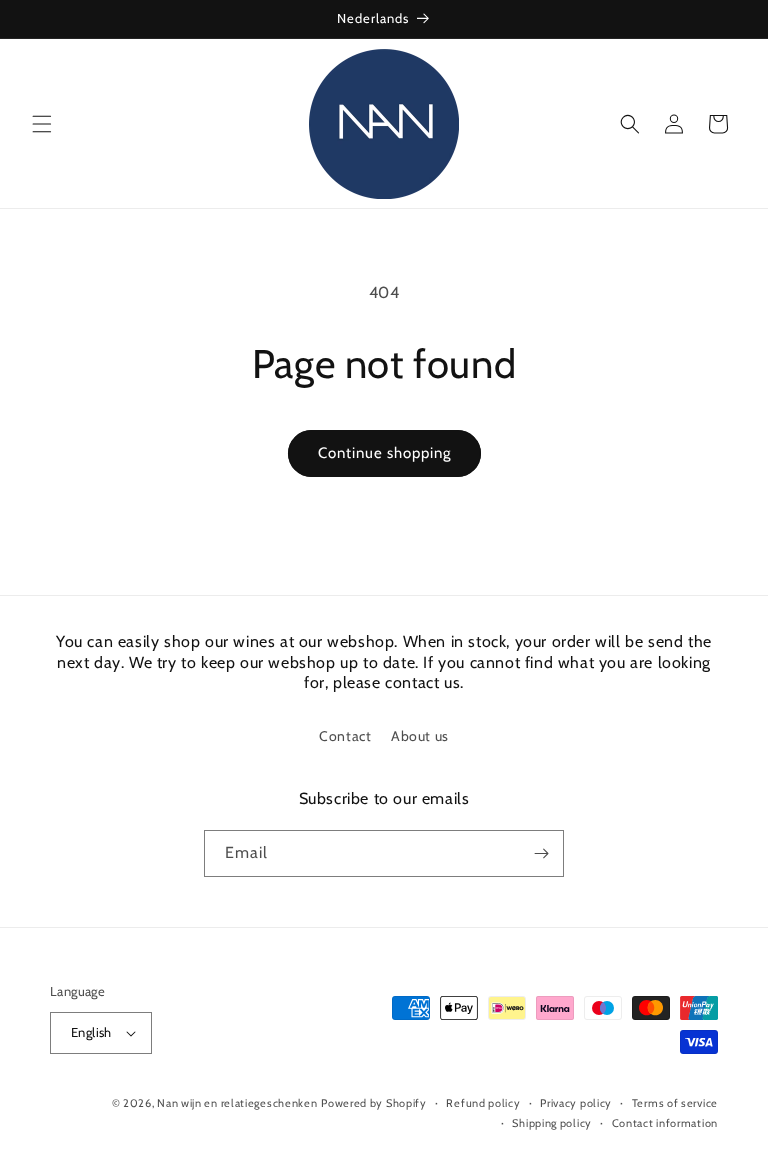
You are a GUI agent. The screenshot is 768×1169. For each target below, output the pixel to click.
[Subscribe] (541, 853)
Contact (345, 736)
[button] (42, 124)
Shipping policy (552, 1123)
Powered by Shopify (374, 1103)
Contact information (665, 1123)
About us (420, 736)
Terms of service (675, 1103)
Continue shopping (384, 453)
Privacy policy (576, 1103)
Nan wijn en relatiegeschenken (237, 1103)
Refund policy (483, 1103)
